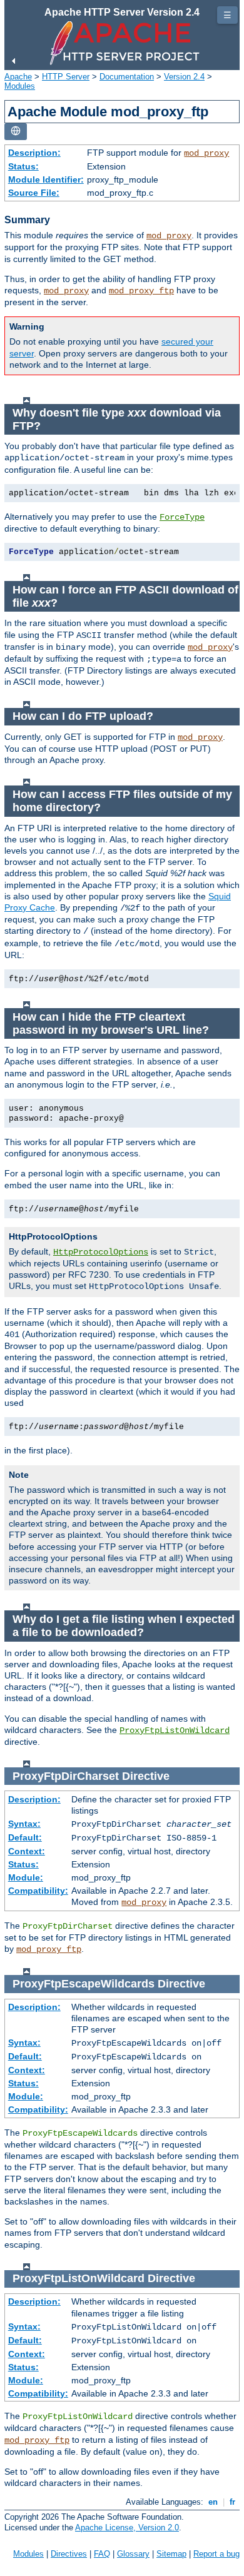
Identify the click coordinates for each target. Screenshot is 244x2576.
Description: (34, 153)
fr (232, 2502)
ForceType (182, 517)
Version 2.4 (184, 77)
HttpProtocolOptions (101, 1252)
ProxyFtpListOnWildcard (175, 1730)
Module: (26, 1877)
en (213, 2502)
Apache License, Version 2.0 (127, 2528)
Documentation (127, 77)
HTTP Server (66, 77)
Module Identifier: (46, 179)
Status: (23, 166)
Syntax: (24, 1824)
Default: (25, 1837)
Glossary (133, 2554)
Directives (69, 2554)
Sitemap (171, 2554)
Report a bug (216, 2554)
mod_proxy (206, 153)
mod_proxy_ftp (141, 291)
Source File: (34, 193)
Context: (27, 1851)
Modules (20, 86)
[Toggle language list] (16, 132)
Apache (18, 77)
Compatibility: (38, 1891)
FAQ (102, 2554)
